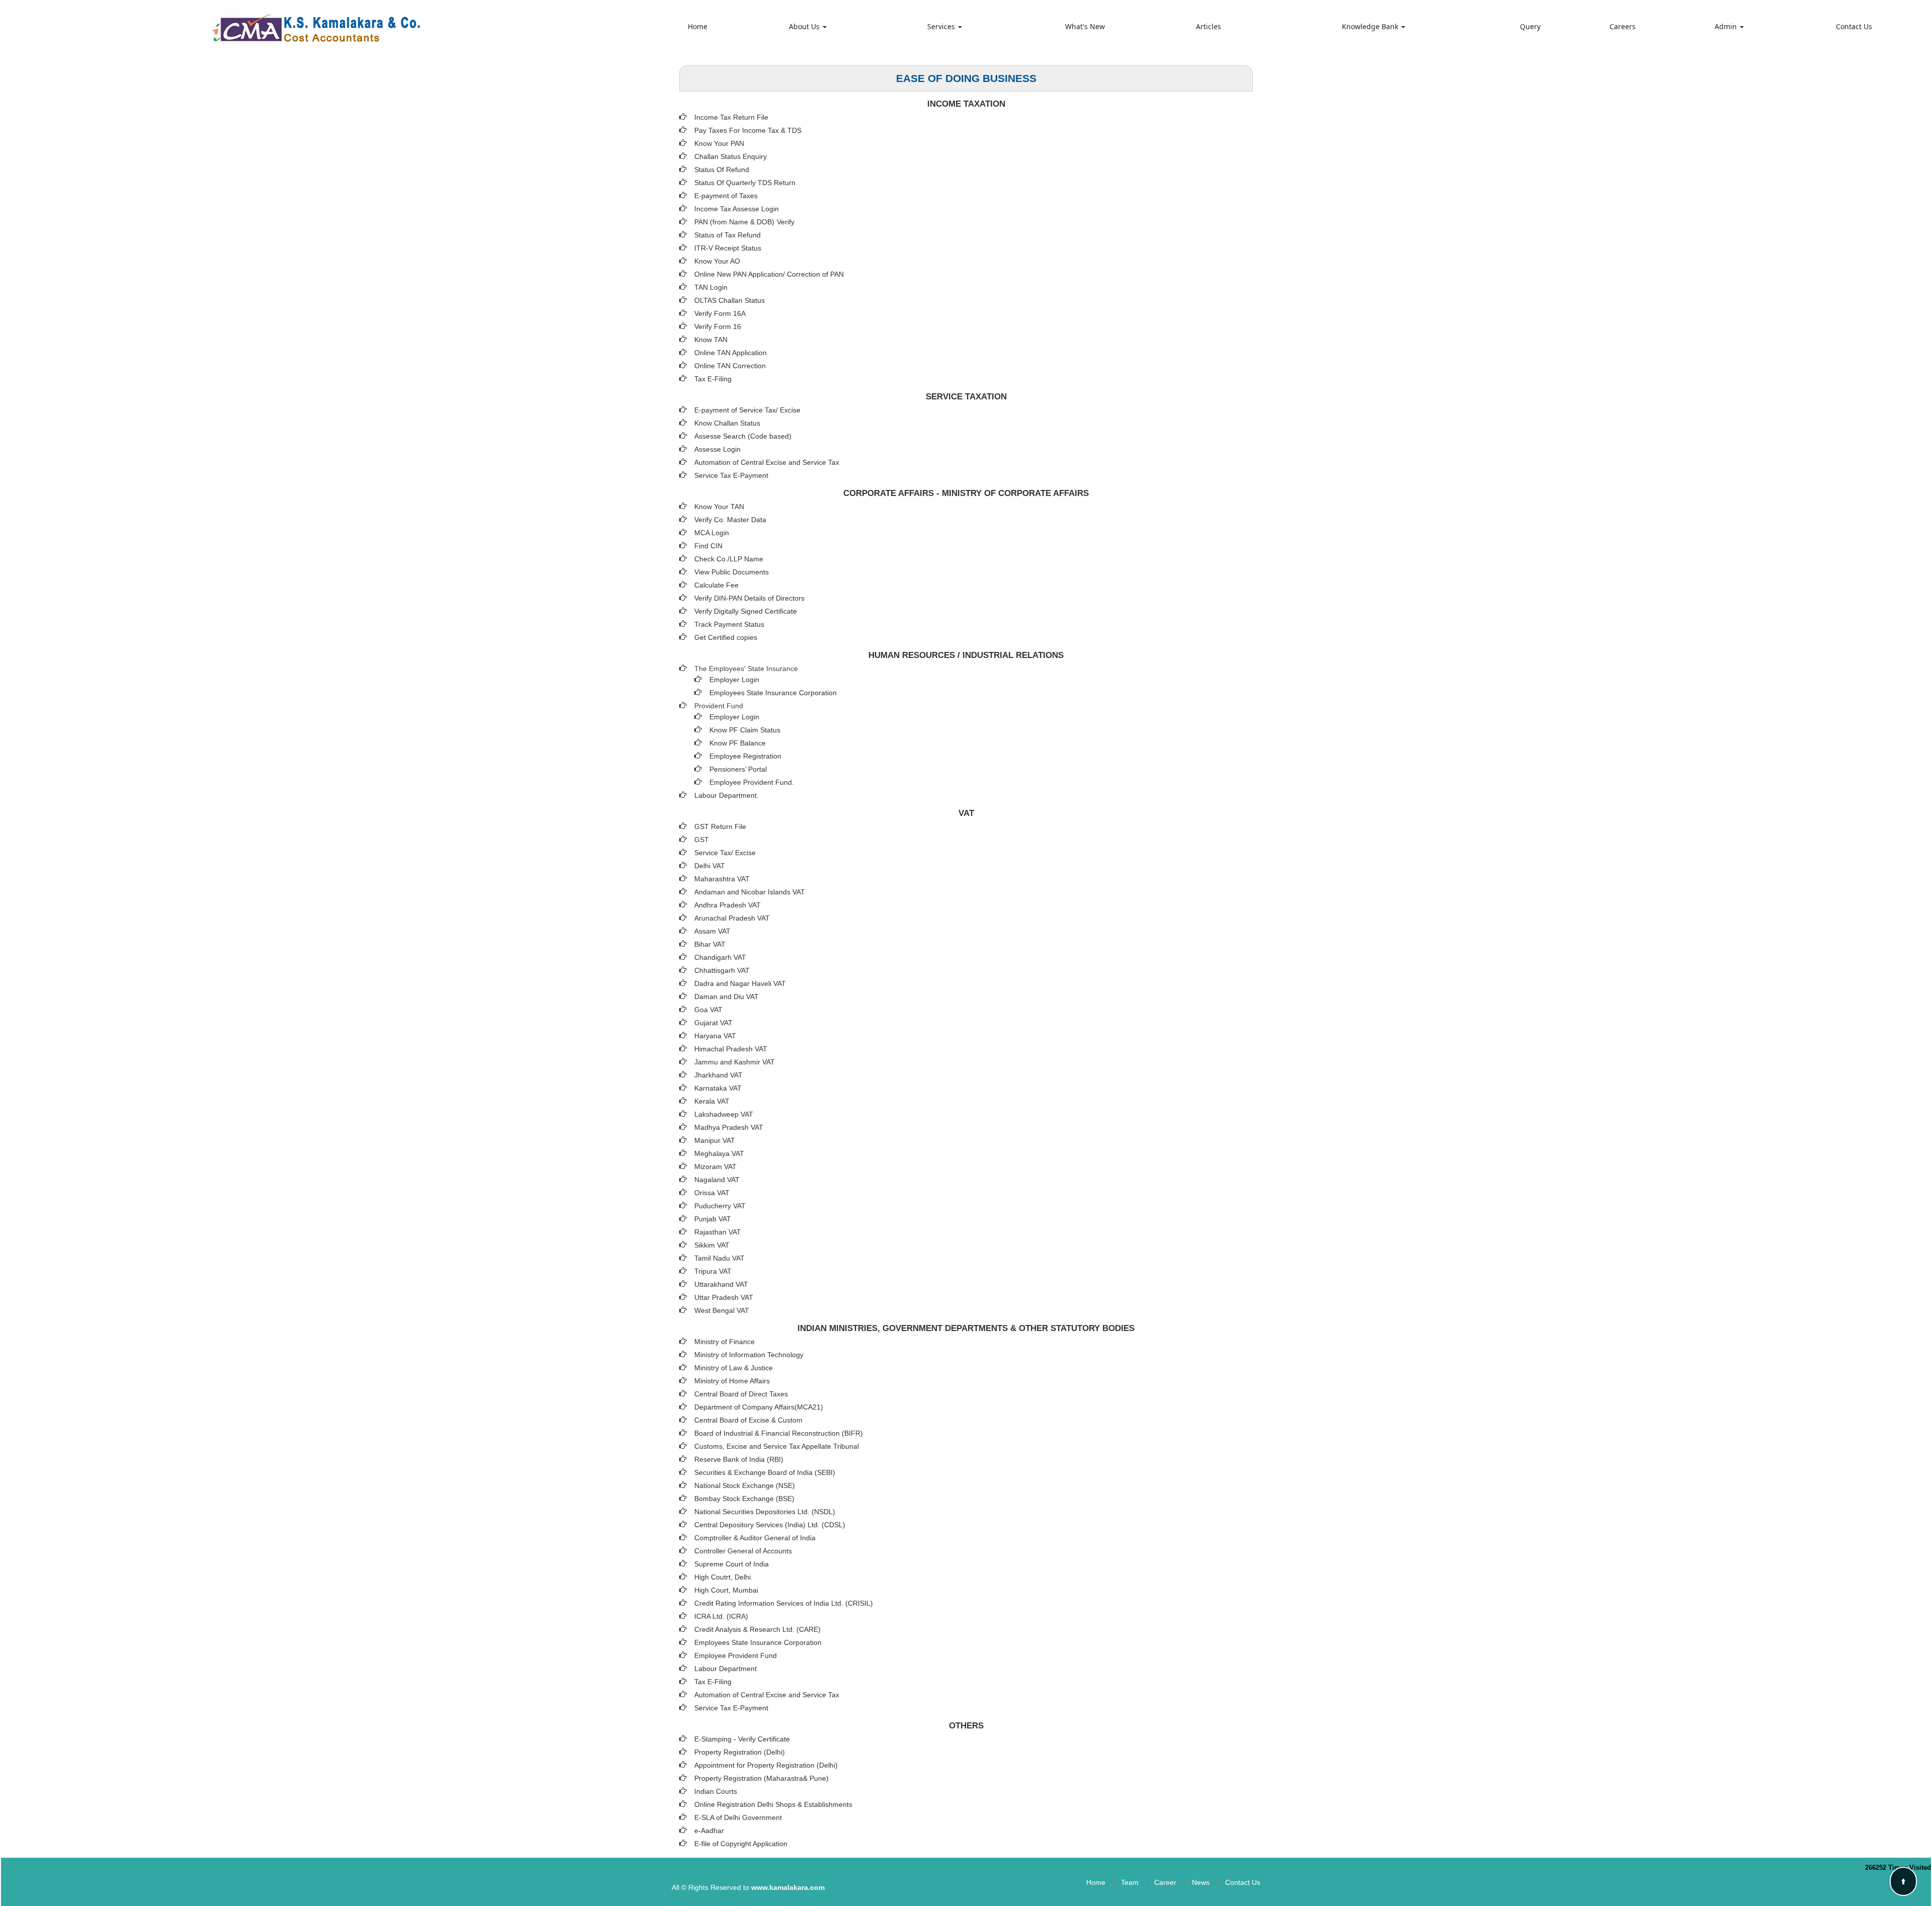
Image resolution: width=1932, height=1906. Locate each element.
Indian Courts (716, 1791)
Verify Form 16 (718, 326)
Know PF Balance (738, 743)
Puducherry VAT (720, 1206)
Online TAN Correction (730, 366)
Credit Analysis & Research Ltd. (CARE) (757, 1629)
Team (1130, 1882)
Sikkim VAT (712, 1245)
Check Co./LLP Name (729, 559)
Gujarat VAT (713, 1023)
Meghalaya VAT (719, 1153)
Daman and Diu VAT (727, 997)
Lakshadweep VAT (724, 1114)
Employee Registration (745, 756)
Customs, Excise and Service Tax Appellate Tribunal (777, 1446)
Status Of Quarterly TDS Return (745, 183)
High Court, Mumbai (726, 1590)
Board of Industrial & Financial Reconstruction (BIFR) (779, 1433)
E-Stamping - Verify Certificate (742, 1739)
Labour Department (726, 1669)
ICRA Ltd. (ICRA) (721, 1616)
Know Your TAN (719, 507)
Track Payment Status (729, 624)
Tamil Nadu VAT (719, 1258)
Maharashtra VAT (722, 879)
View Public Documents (732, 572)
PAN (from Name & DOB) (734, 222)
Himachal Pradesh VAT (731, 1049)
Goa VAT (708, 1010)
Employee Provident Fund (736, 1655)
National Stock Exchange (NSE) (745, 1485)
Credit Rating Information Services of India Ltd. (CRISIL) (784, 1603)
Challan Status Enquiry (731, 156)
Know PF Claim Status (745, 730)
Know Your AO (717, 261)
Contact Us (1854, 26)
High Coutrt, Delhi (722, 1577)
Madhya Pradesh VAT (729, 1127)
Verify (787, 222)
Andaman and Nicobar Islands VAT (750, 892)
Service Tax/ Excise (725, 853)
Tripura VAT (713, 1271)
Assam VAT (712, 931)
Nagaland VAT (717, 1180)
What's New (1085, 26)
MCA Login (712, 533)
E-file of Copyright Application (741, 1844)
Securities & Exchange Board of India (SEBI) (765, 1472)
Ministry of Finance (725, 1342)
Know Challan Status (727, 423)
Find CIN (708, 546)
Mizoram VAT (715, 1167)
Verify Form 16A (720, 313)
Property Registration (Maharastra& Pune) (761, 1778)
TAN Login (711, 287)
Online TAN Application (731, 353)
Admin (1727, 26)
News (1201, 1882)
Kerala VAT (712, 1101)
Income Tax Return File (731, 117)
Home (698, 26)
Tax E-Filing (713, 379)
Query (1530, 26)
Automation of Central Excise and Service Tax (767, 462)
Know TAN (711, 340)
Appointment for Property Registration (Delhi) (766, 1765)
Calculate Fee (716, 585)
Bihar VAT (710, 944)
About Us (805, 26)
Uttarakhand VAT (721, 1284)
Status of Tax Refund (728, 235)
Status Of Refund (722, 170)
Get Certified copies (726, 637)
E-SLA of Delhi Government (738, 1817)
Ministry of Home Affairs (732, 1381)
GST (702, 840)
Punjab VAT (713, 1219)
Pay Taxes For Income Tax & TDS (748, 130)
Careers (1623, 26)
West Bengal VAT (722, 1310)
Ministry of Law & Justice (734, 1368)
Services (942, 26)
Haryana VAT (715, 1036)
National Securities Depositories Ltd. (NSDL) (765, 1512)
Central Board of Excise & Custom (748, 1420)
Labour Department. (727, 795)
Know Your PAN (719, 143)
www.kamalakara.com (788, 1887)
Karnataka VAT (718, 1088)
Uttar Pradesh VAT (724, 1297)
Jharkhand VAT (718, 1075)
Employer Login (734, 680)
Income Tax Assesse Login (737, 209)
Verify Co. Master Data (730, 520)
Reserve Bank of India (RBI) (739, 1459)
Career (1165, 1882)
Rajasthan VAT (718, 1232)
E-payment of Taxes (726, 196)
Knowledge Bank (1371, 26)
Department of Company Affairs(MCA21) (759, 1407)
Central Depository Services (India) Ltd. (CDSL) (770, 1525)
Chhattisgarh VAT (722, 970)
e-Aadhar (709, 1831)
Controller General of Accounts (743, 1551)
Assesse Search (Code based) (743, 436)
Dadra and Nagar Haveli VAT (740, 983)
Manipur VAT (715, 1140)
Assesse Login (717, 449)
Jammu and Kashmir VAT (735, 1062)
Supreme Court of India (732, 1564)
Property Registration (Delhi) (740, 1752)
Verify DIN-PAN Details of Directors (749, 598)
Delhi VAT (710, 866)
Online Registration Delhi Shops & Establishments (773, 1804)
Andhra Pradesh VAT (728, 905)
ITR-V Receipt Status (728, 248)
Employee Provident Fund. (752, 782)
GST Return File (720, 826)
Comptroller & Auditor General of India (755, 1538)
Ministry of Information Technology (749, 1355)
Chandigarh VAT (720, 957)
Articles (1209, 26)
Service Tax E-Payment (731, 475)
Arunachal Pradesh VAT (732, 918)
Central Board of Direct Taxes (741, 1394)
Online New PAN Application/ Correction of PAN (769, 274)
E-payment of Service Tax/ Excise (747, 410)
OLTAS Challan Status (730, 300)
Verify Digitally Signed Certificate (746, 611)
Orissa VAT (712, 1193)
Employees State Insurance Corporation (773, 693)
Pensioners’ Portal (738, 769)
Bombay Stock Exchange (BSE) (744, 1499)
